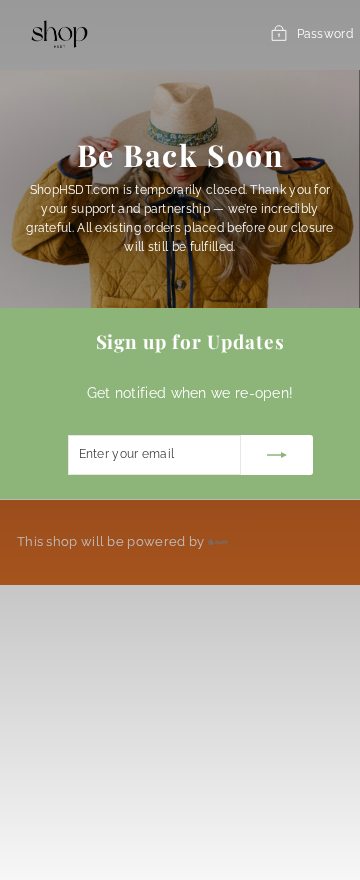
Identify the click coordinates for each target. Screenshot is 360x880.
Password (325, 34)
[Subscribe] (277, 455)
